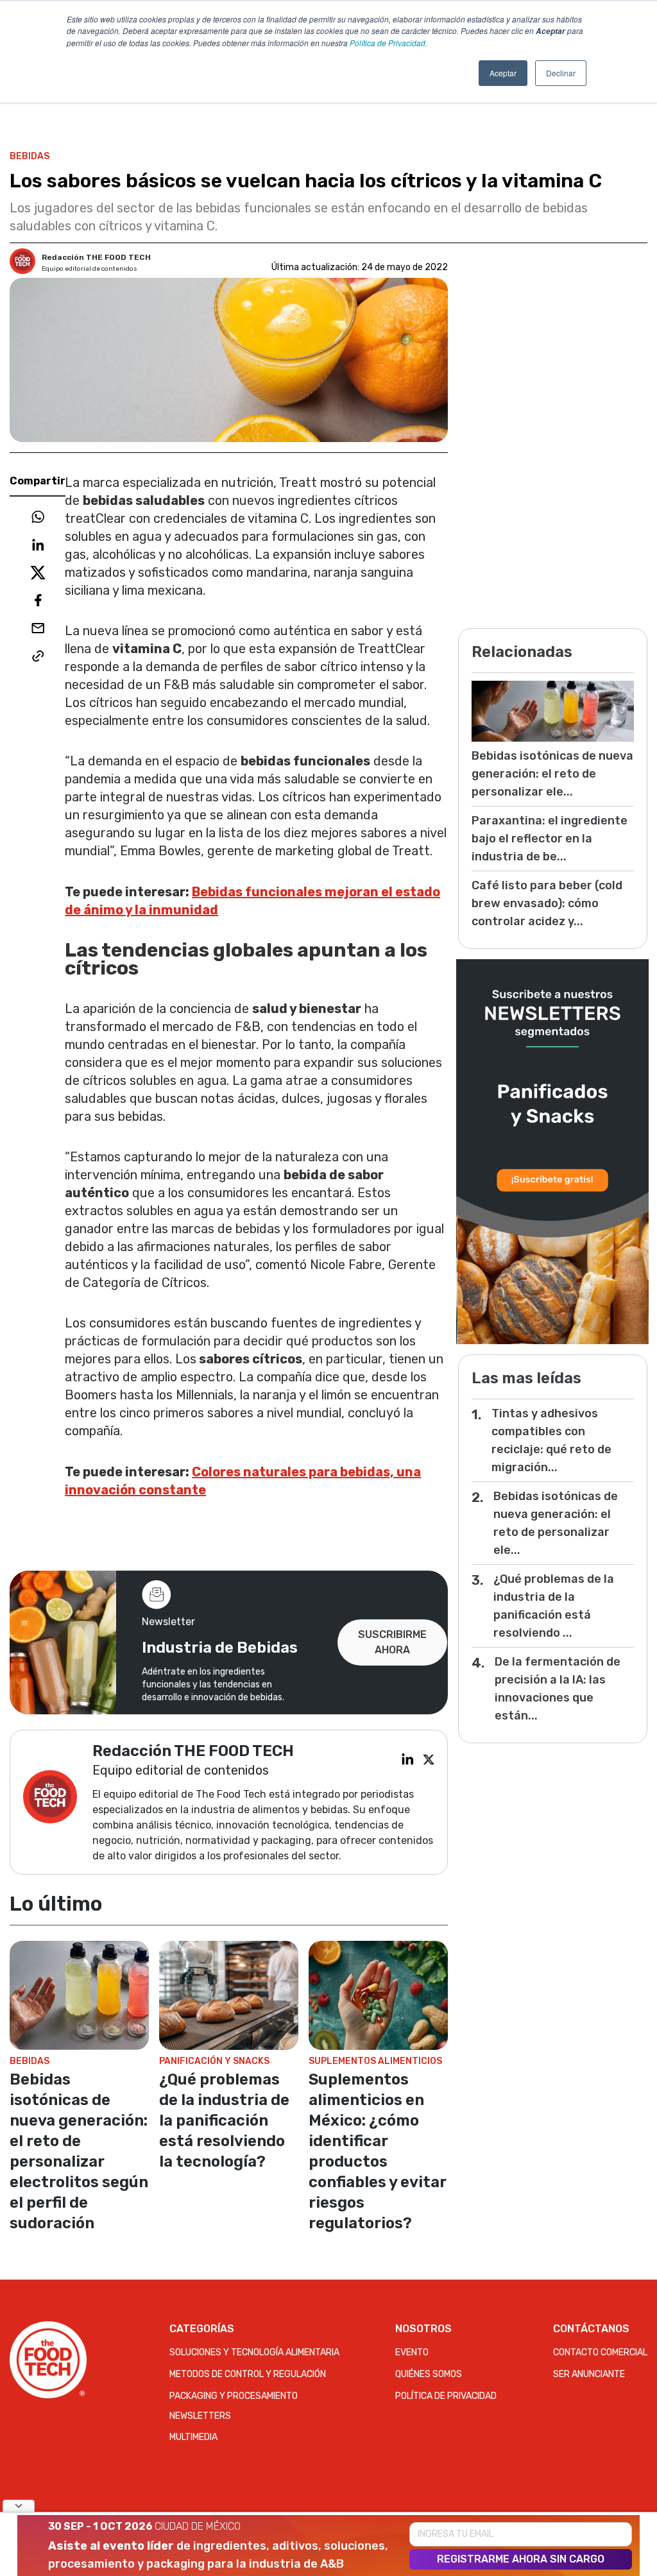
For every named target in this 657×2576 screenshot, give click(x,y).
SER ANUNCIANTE (589, 2374)
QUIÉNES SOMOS (429, 2374)
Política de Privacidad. (388, 43)
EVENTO (412, 2352)
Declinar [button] (561, 73)
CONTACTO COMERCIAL (600, 2352)
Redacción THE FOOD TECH (96, 257)
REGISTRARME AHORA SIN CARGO (521, 2559)
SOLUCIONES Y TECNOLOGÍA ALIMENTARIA (254, 2352)
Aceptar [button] (503, 73)
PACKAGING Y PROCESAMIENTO (234, 2396)
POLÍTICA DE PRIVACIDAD (446, 2396)
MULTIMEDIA (193, 2437)
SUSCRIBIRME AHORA (392, 1642)
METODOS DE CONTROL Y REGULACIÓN (248, 2374)
